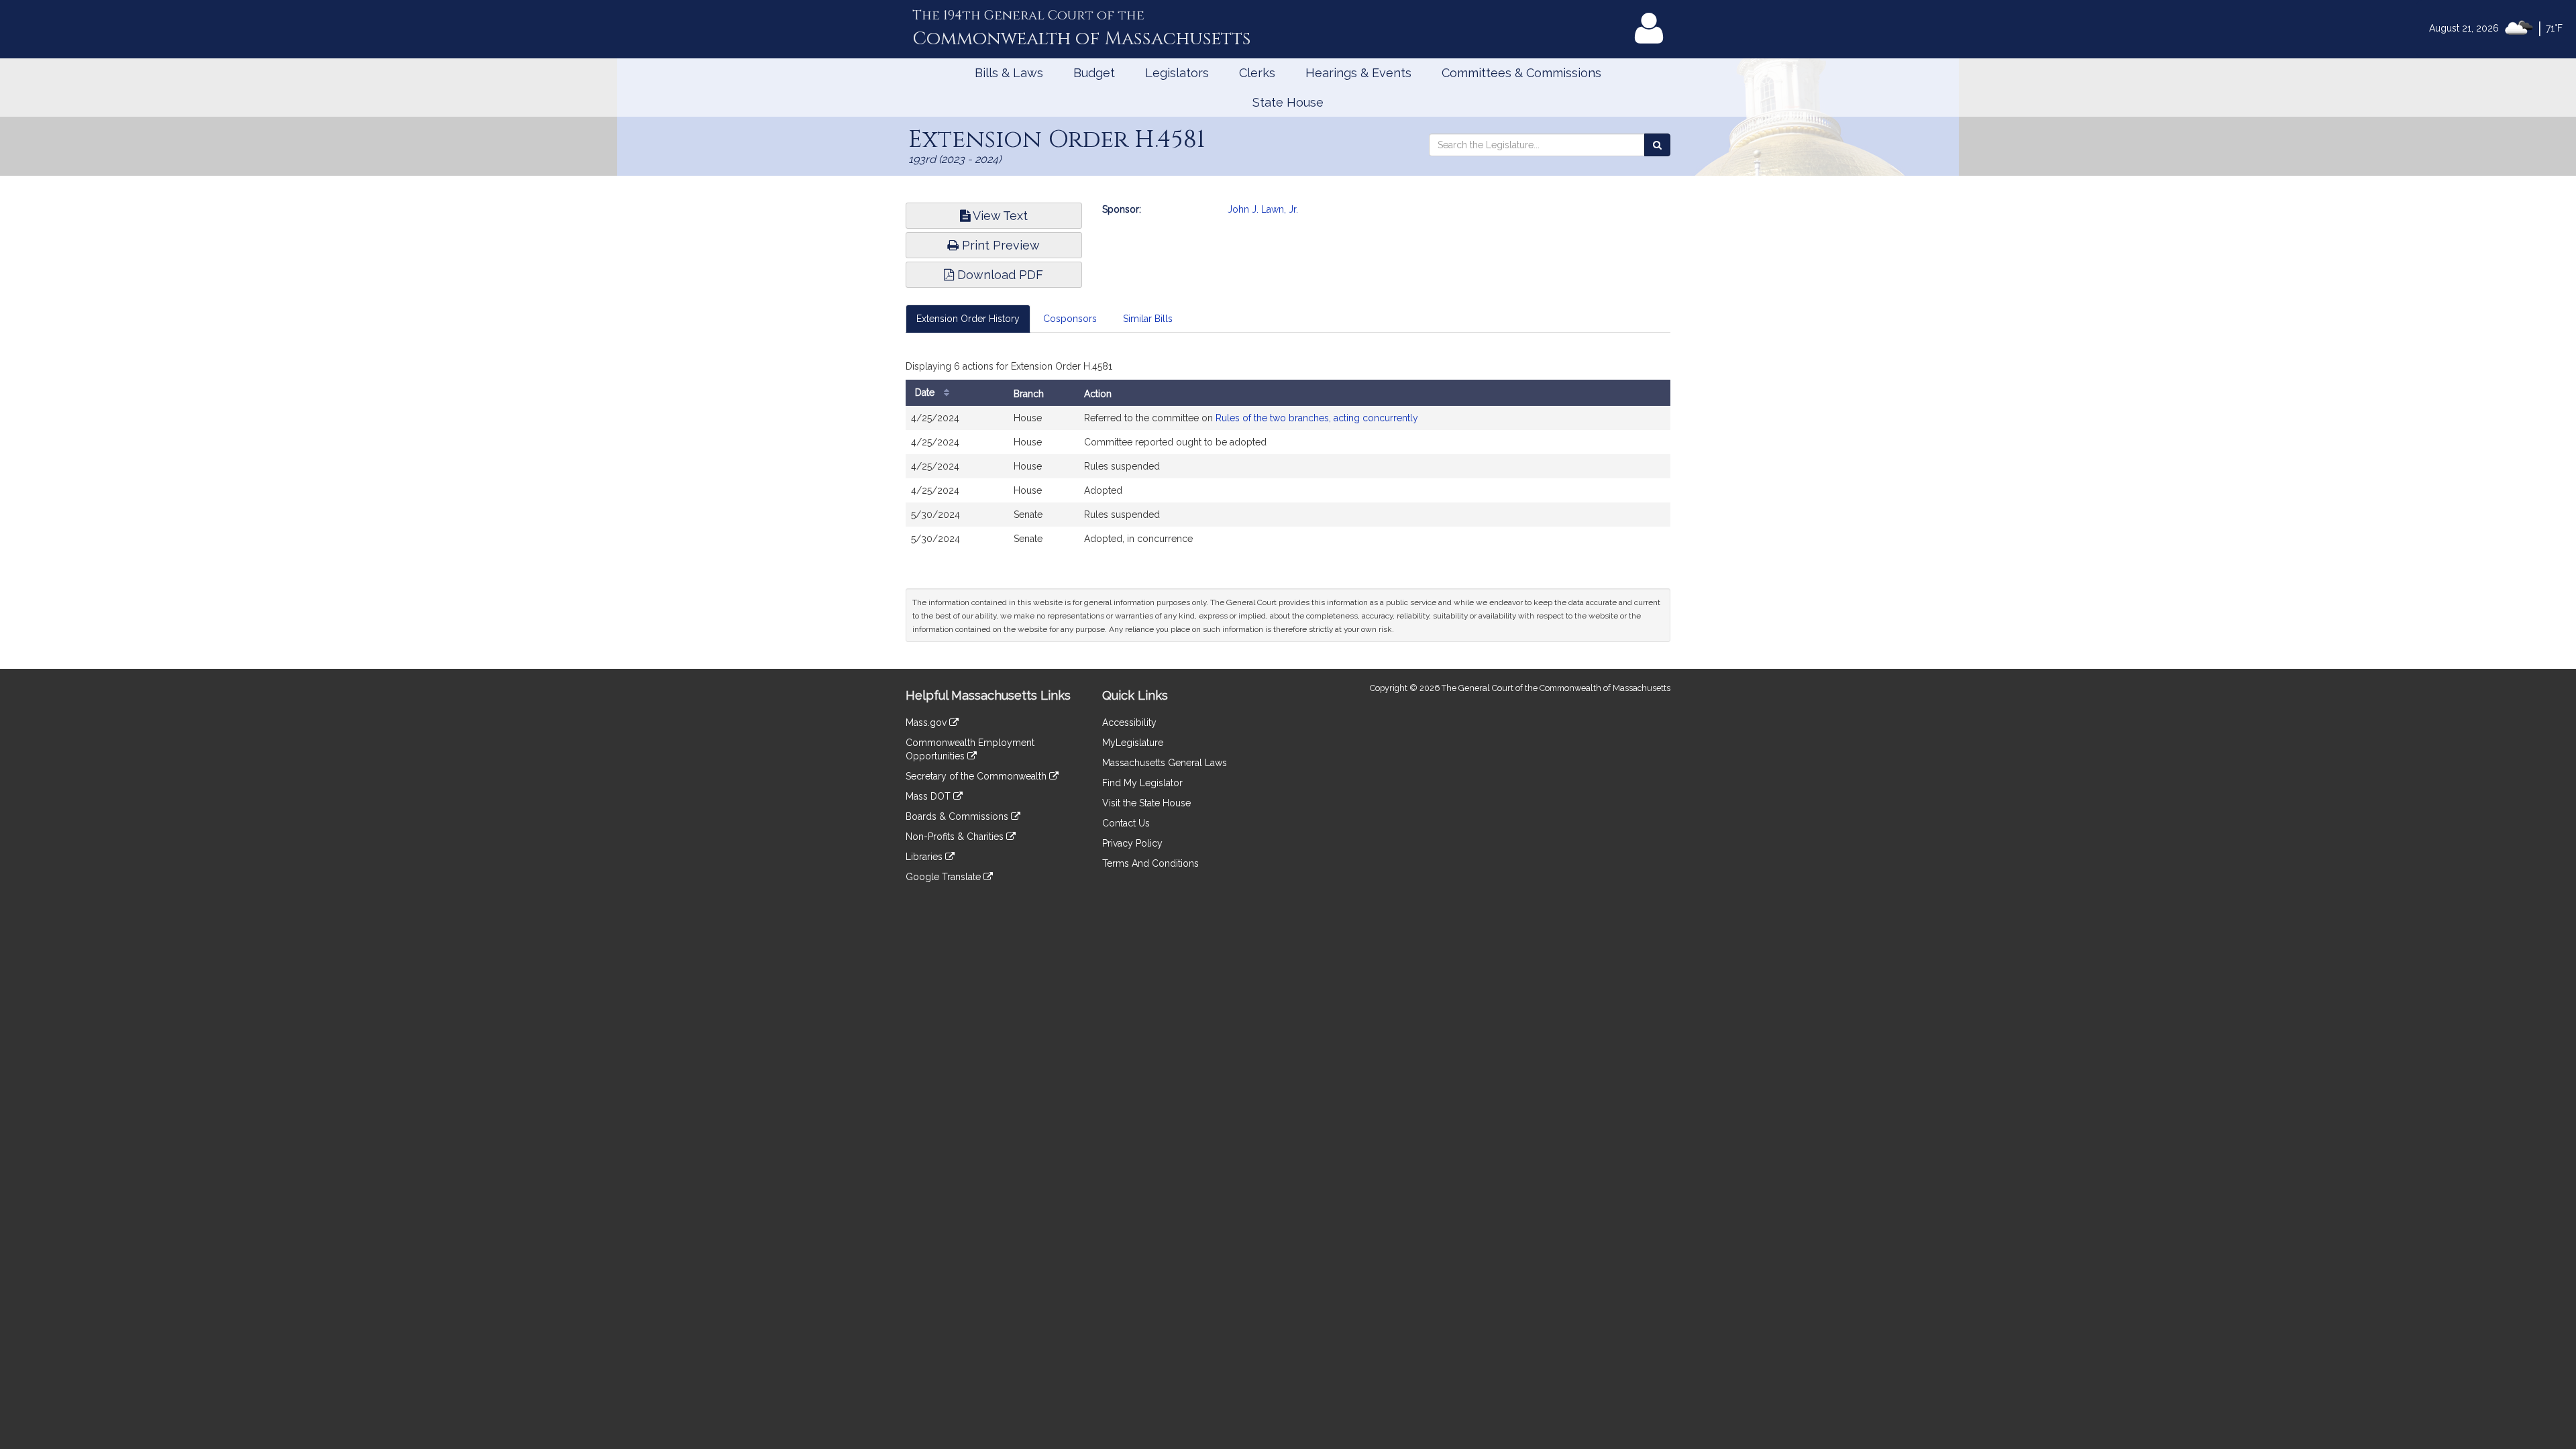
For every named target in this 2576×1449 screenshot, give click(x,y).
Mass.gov (927, 722)
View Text (999, 216)
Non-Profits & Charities (956, 837)
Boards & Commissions (958, 816)
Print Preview (999, 245)
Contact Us (1126, 823)
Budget (1094, 73)
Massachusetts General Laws (1165, 763)
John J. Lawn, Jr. (1263, 209)
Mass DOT (929, 796)
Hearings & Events (1358, 73)
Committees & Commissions (1521, 73)
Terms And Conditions (1150, 863)
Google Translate (945, 877)
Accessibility (1129, 722)
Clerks (1257, 73)
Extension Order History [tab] (968, 319)
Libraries (925, 857)
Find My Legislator (1142, 783)
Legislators (1177, 73)
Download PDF (999, 275)
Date (926, 392)
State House (1288, 102)
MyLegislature (1133, 743)
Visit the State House (1146, 803)
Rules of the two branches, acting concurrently (1317, 418)
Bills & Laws (1009, 73)
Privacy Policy (1132, 843)
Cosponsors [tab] (1070, 319)
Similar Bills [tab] (1148, 319)
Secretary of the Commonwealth (977, 776)
